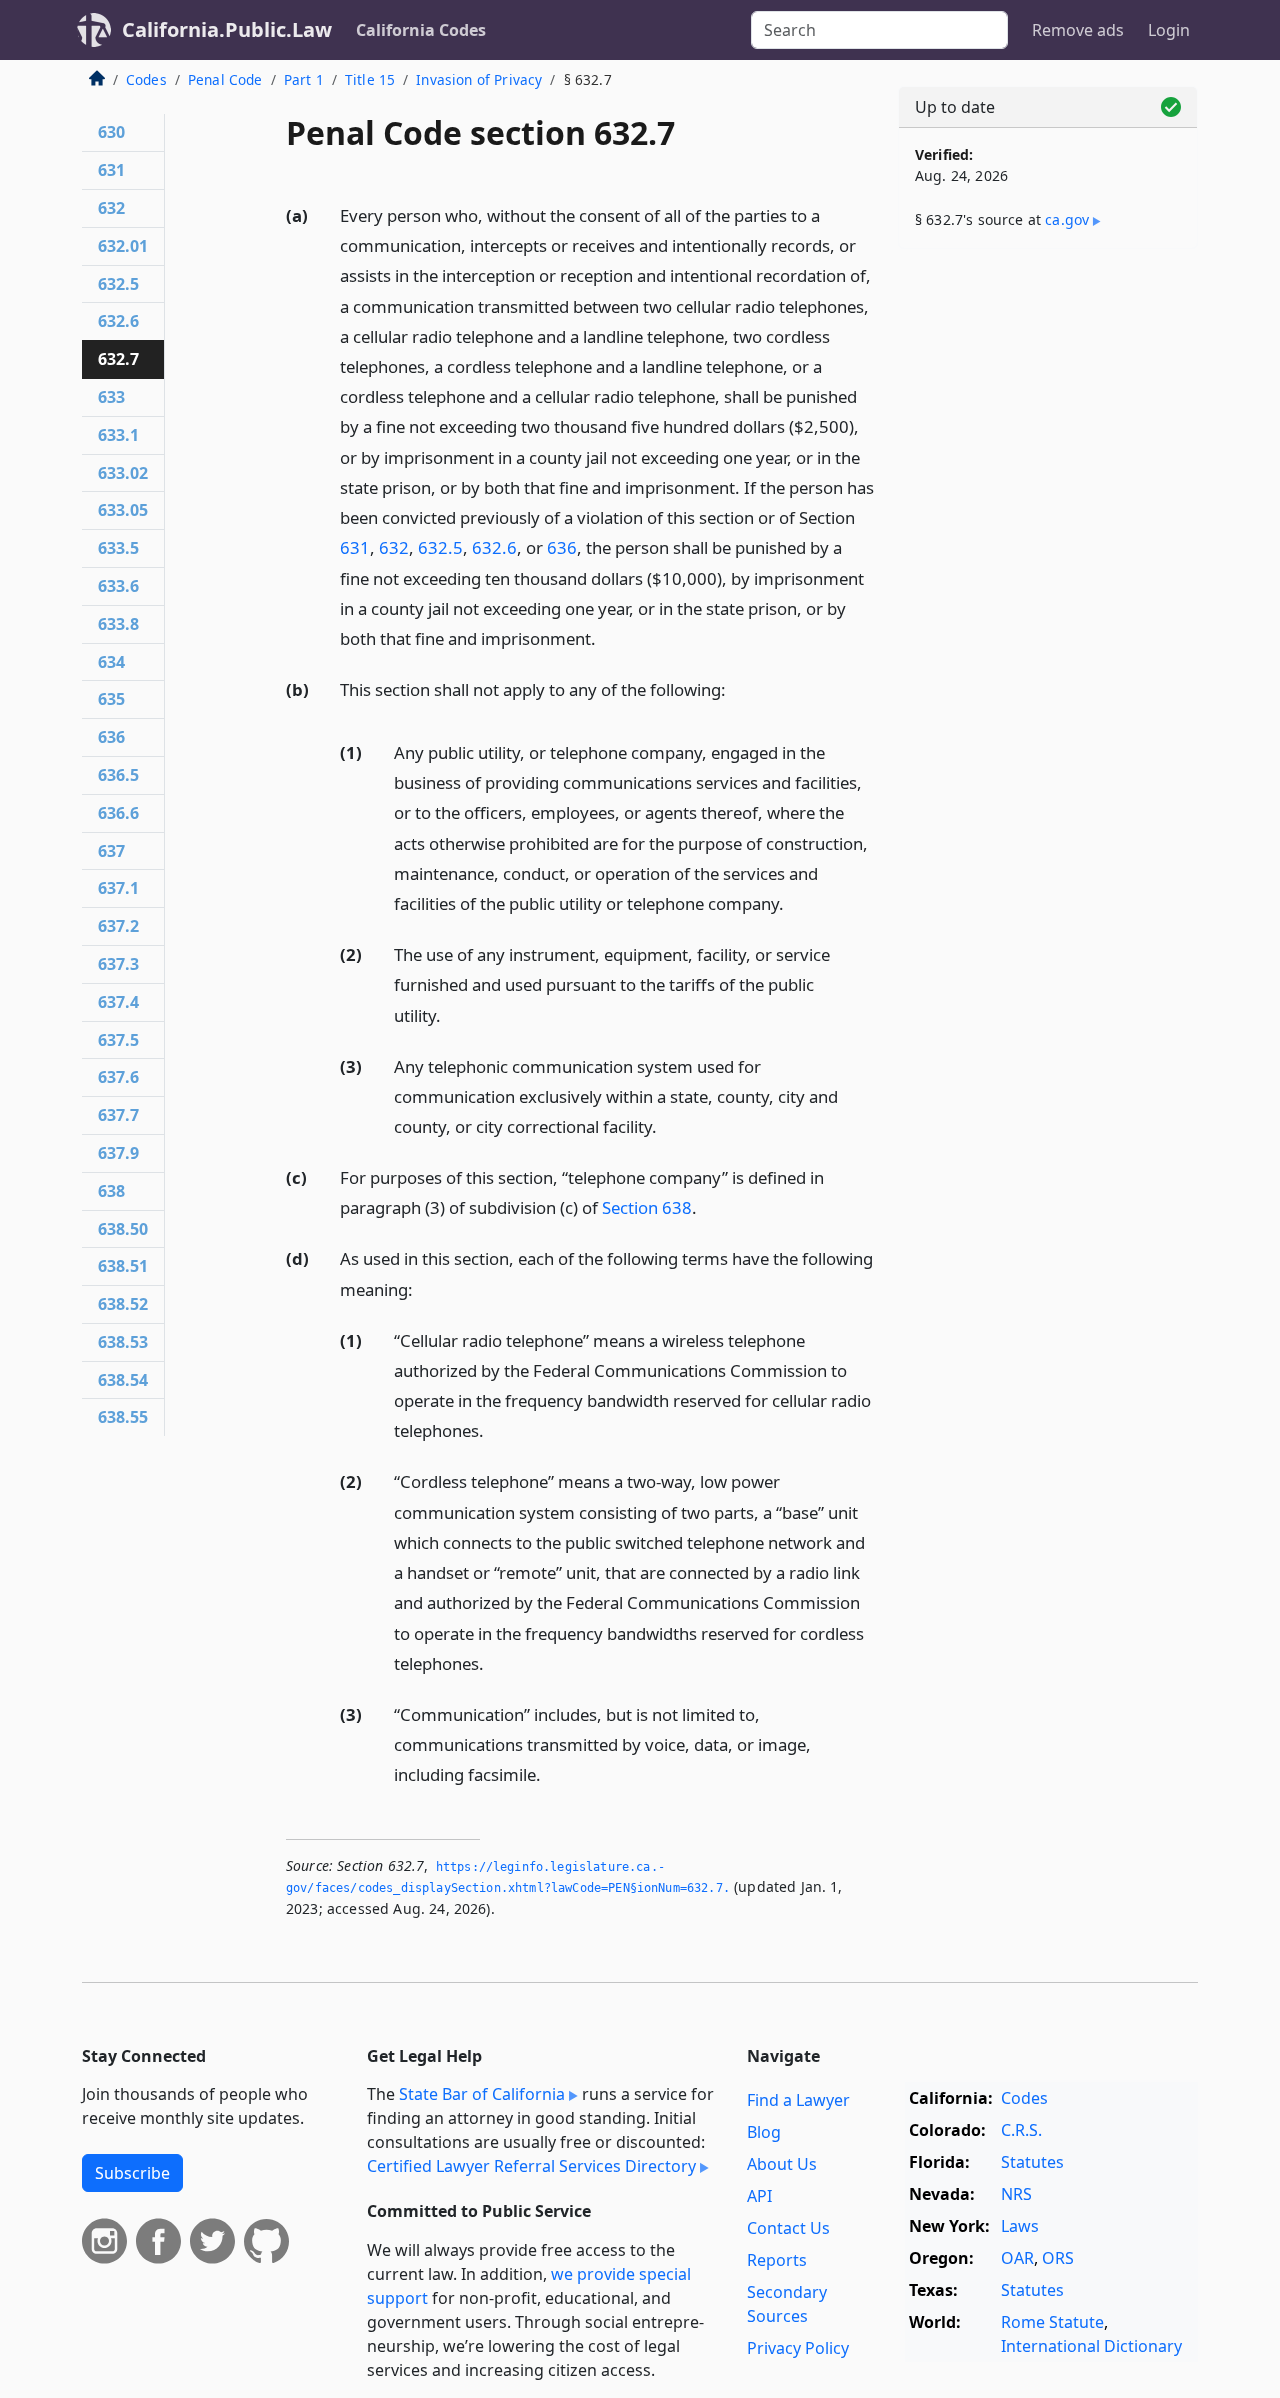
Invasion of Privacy (479, 79)
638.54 (123, 1380)
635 (111, 699)
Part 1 (304, 79)
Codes (146, 79)
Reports (777, 2260)
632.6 (494, 547)
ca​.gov (1067, 219)
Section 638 (647, 1207)
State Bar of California (482, 2094)
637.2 (118, 926)
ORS (1058, 2258)
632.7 (118, 359)
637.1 (118, 888)
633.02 (123, 473)
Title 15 (370, 79)
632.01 (123, 246)
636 (562, 547)
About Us (782, 2164)
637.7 (118, 1115)
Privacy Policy (798, 2348)
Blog (764, 2132)
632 (394, 547)
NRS (1016, 2194)
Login (1169, 30)
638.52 (123, 1304)
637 (111, 851)
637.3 (118, 964)
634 (111, 662)
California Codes (421, 30)
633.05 (123, 510)
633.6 (118, 586)
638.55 (123, 1417)
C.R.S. (1021, 2130)
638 (111, 1191)
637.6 (118, 1077)
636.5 (118, 775)
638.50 (123, 1229)
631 (355, 547)
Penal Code (225, 79)
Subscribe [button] (132, 2173)
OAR (1017, 2258)
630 (111, 132)
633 (111, 397)
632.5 (440, 547)
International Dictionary (1091, 2346)
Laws (1020, 2226)
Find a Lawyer (798, 2100)
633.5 (118, 548)
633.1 (118, 435)
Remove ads (1078, 30)
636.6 (118, 813)
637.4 (118, 1002)
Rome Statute (1052, 2322)
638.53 (123, 1342)
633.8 (118, 624)
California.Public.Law (227, 29)
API (759, 2196)
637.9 (118, 1153)
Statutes (1032, 2162)
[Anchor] (607, 637)
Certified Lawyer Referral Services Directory (531, 2166)
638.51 (123, 1266)
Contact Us (788, 2228)
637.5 (118, 1040)
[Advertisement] (1048, 577)
